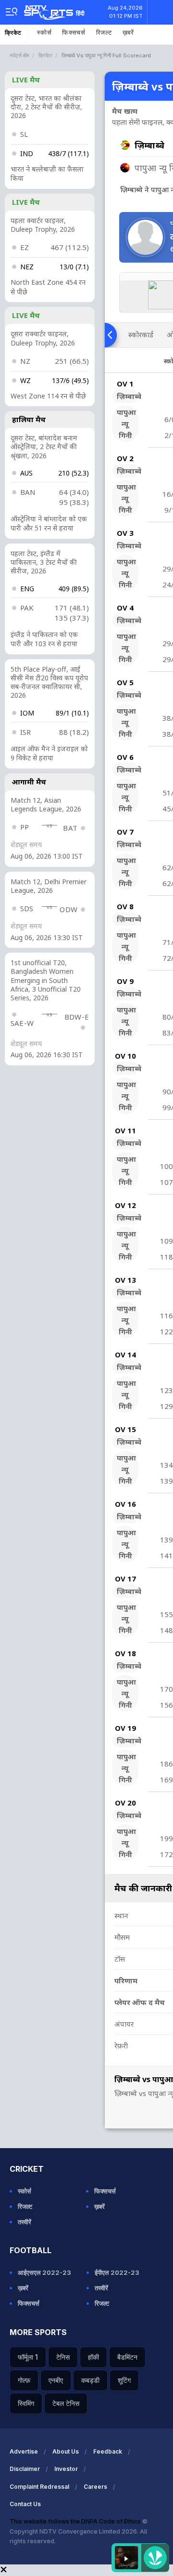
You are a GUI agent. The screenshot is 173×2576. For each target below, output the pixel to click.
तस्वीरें (25, 2222)
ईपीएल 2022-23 (117, 2272)
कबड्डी (90, 2380)
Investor (66, 2469)
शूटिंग (124, 2380)
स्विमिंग (26, 2403)
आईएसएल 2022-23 (44, 2272)
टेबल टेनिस (66, 2403)
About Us (66, 2451)
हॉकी (93, 2357)
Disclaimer (25, 2469)
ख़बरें (128, 33)
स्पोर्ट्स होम (19, 55)
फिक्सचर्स (74, 33)
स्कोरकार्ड (141, 334)
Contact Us (25, 2504)
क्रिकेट (13, 33)
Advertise (24, 2451)
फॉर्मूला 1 (28, 2357)
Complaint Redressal (39, 2487)
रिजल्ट (104, 33)
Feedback (108, 2451)
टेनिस (63, 2357)
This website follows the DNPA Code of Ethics (76, 2521)
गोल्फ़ (24, 2380)
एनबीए (56, 2380)
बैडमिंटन (127, 2357)
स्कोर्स (44, 33)
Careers (95, 2487)
